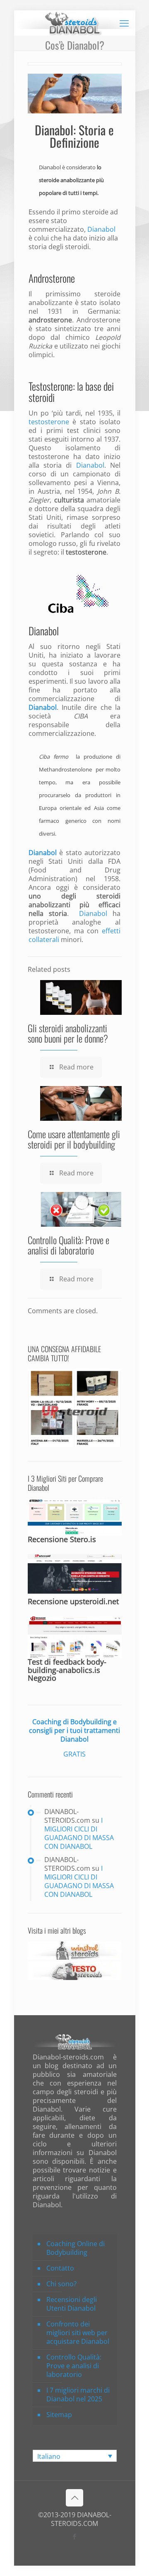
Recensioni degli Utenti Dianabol (72, 2304)
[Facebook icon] (75, 2536)
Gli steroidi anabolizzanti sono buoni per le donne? (68, 1033)
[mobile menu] (124, 23)
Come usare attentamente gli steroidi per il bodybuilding (74, 1139)
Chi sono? (61, 2284)
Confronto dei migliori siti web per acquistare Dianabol (78, 2333)
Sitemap (59, 2415)
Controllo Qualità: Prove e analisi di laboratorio (68, 1245)
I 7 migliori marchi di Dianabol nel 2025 (78, 2395)
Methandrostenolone (65, 769)
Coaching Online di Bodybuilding (76, 2248)
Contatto (60, 2268)
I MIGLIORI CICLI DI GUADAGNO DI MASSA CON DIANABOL (79, 1833)
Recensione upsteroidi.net (73, 1601)
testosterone (49, 422)
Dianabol (50, 167)
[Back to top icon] (74, 2498)
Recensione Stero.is (62, 1539)
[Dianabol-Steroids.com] (75, 23)
